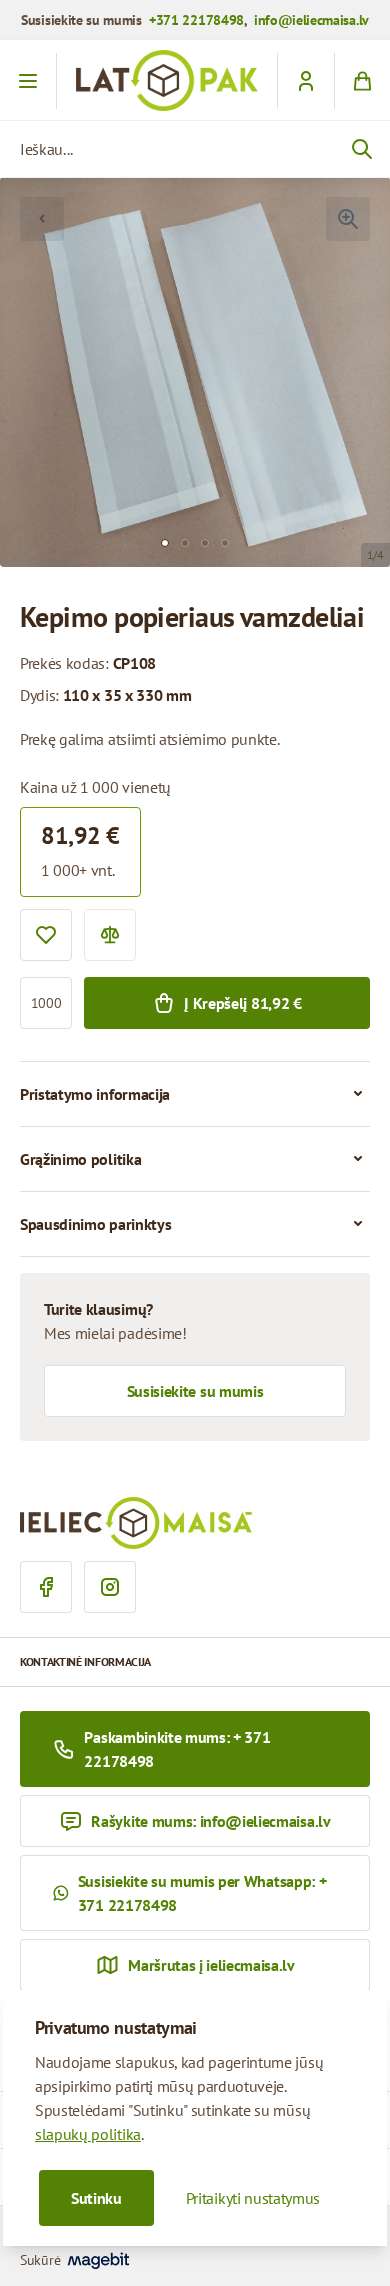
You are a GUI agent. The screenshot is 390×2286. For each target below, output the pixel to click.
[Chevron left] (42, 219)
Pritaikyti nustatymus (253, 2198)
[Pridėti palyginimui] (110, 935)
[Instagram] (110, 1587)
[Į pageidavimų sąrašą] (46, 935)
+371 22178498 (196, 20)
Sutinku (96, 2198)
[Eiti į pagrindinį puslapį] (167, 80)
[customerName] (305, 81)
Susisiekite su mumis (195, 1391)
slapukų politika (88, 2134)
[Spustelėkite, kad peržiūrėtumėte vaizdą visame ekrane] (348, 219)
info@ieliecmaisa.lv (311, 20)
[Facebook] (46, 1587)
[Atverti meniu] (28, 81)
